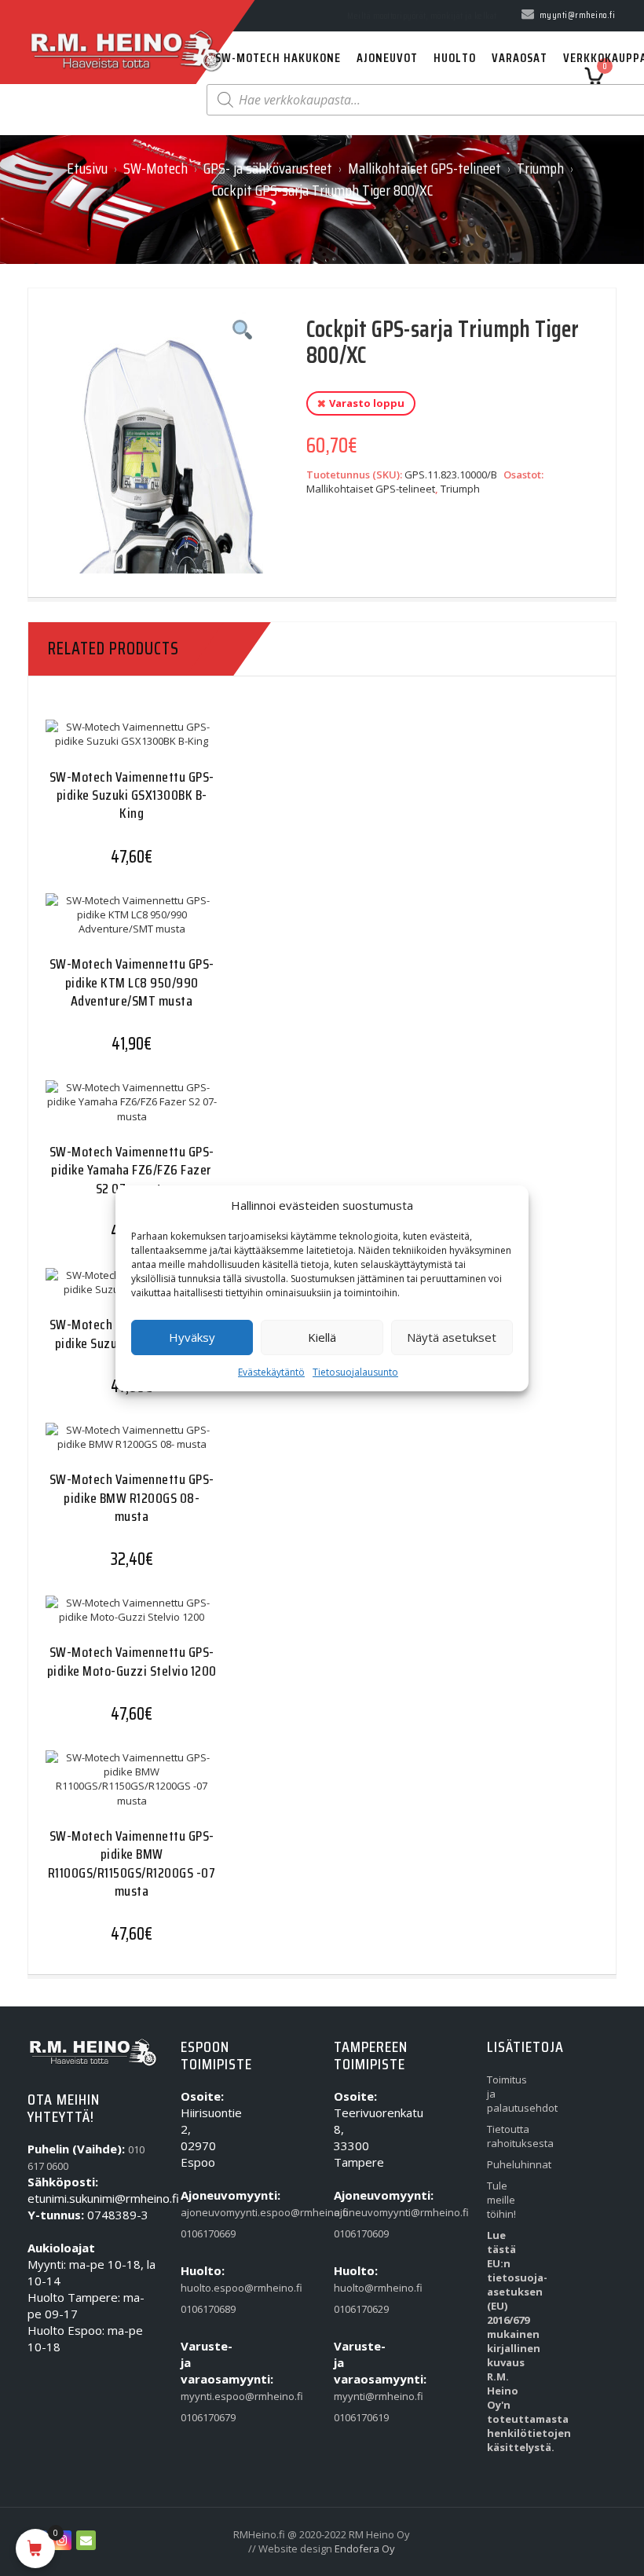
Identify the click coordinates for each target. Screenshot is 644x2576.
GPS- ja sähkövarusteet (268, 168)
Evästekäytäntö (271, 1372)
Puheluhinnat (509, 2164)
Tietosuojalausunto (355, 1372)
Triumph (540, 168)
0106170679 (202, 2417)
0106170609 (355, 2233)
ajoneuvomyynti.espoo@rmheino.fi (202, 2212)
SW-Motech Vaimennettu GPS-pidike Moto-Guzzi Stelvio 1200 (132, 1661)
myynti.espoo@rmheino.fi (202, 2396)
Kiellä (322, 1337)
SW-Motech (156, 168)
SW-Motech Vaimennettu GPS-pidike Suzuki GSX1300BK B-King (132, 795)
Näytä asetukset (452, 1337)
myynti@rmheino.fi (355, 2396)
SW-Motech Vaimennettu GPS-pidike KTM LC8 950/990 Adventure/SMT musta (132, 982)
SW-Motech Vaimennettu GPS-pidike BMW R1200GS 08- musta (132, 1498)
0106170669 (202, 2233)
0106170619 (355, 2417)
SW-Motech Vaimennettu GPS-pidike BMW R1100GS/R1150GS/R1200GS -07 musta (132, 1863)
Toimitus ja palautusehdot (509, 2094)
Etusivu (87, 168)
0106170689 (202, 2309)
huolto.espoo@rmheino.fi (202, 2288)
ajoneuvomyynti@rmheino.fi (355, 2212)
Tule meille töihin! (501, 2200)
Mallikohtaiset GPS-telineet (424, 168)
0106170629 (355, 2309)
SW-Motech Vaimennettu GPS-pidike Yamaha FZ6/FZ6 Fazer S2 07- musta (132, 1170)
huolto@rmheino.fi (355, 2288)
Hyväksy (192, 1337)
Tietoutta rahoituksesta (509, 2136)
